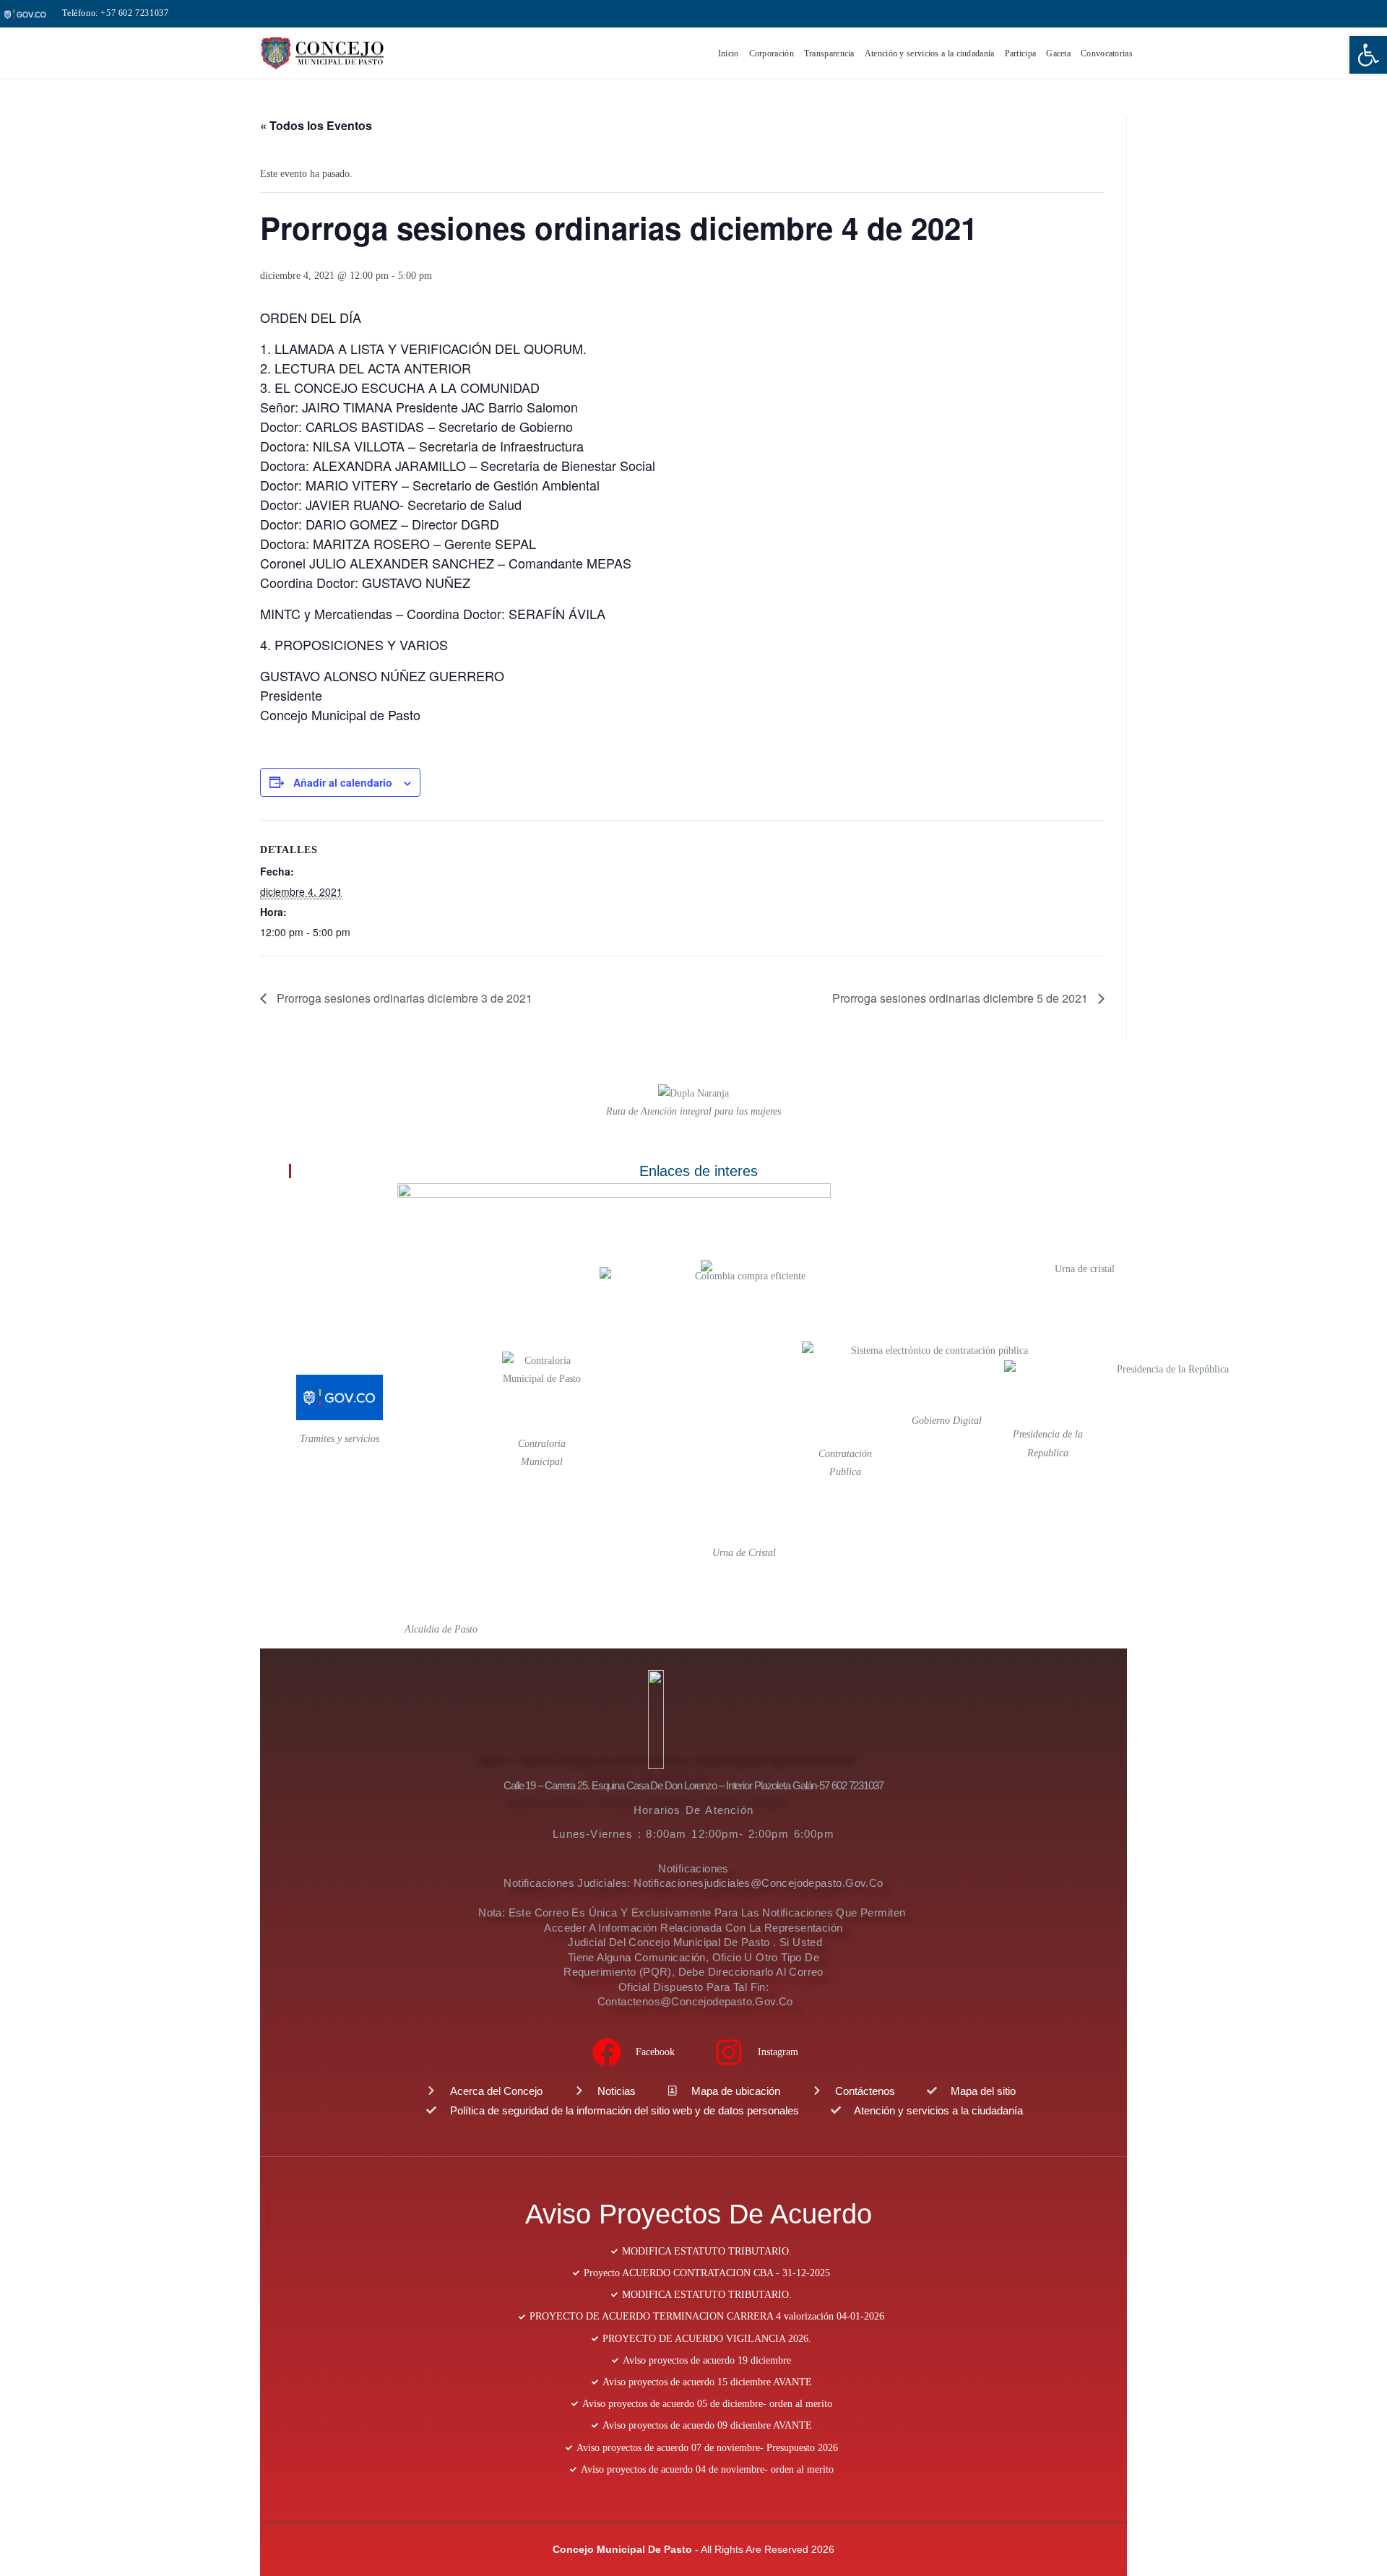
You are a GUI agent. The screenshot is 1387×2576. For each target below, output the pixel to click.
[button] (1368, 55)
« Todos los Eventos (316, 125)
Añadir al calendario (343, 782)
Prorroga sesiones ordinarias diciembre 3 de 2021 (403, 998)
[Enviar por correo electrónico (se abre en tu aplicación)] (1329, 14)
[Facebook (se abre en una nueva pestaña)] (1292, 14)
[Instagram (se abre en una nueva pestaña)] (1312, 14)
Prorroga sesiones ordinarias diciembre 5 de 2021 (962, 998)
